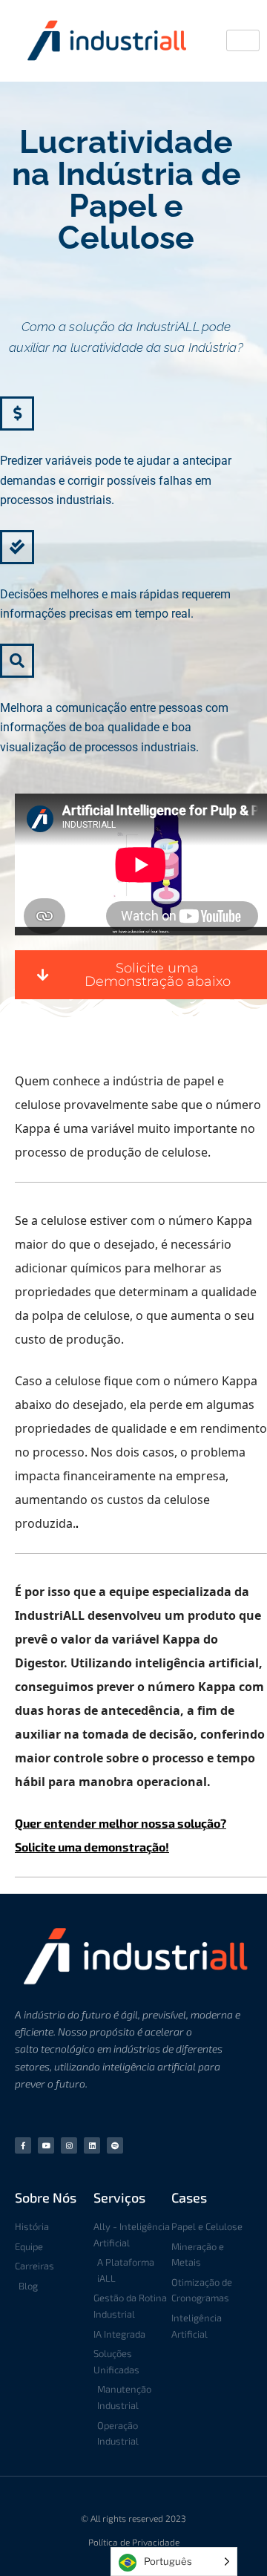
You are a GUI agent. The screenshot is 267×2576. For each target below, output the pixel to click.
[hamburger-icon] (243, 40)
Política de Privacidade (134, 2542)
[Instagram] (69, 2145)
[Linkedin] (92, 2145)
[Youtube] (46, 2145)
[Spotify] (115, 2145)
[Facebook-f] (23, 2145)
